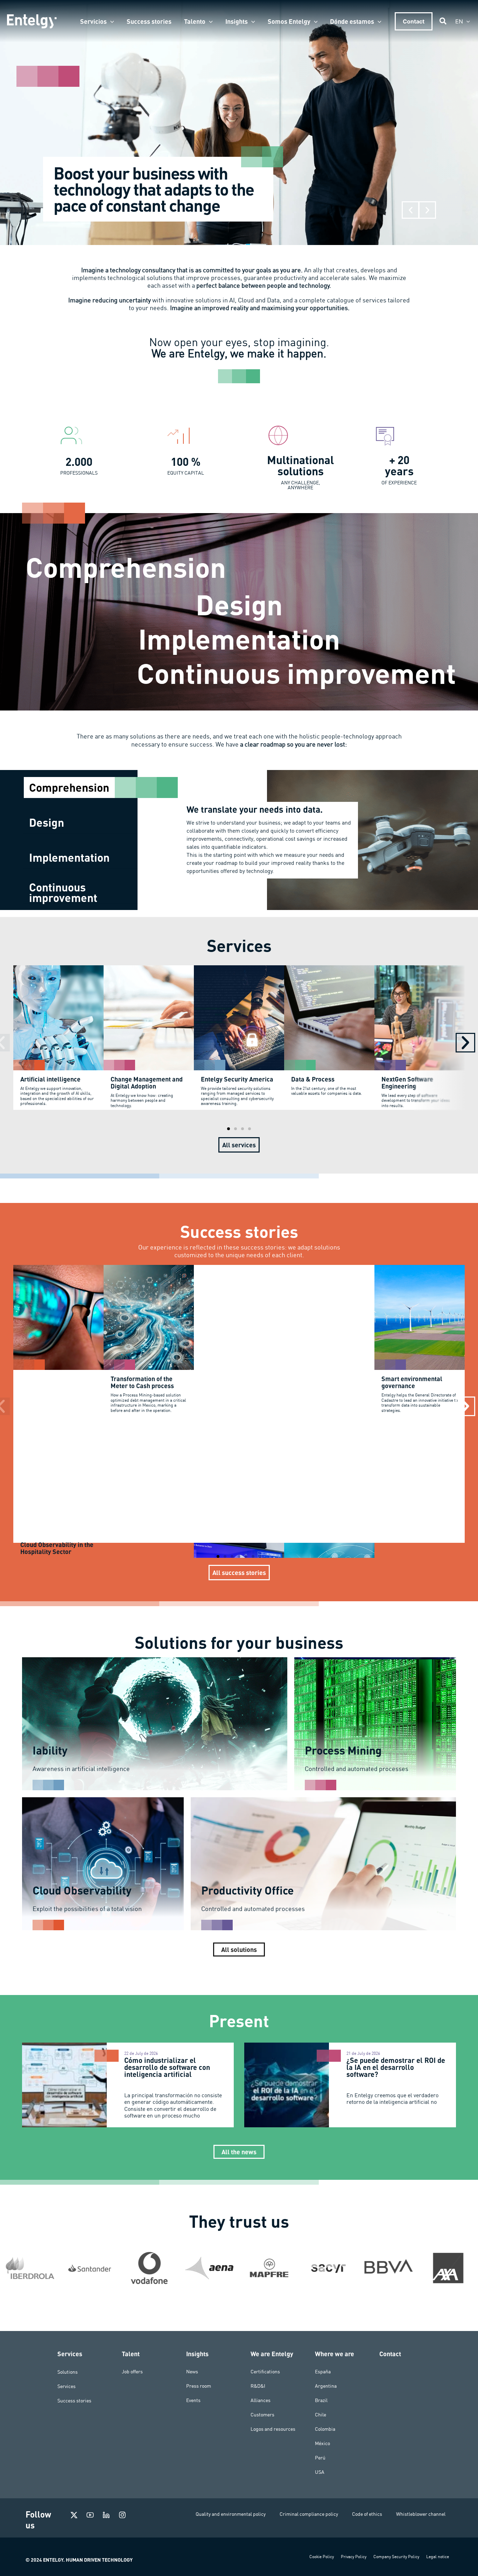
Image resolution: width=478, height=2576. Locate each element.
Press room (199, 2386)
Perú (320, 2458)
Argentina (326, 2386)
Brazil (321, 2400)
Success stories (74, 2400)
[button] (110, 21)
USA (320, 2472)
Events (193, 2400)
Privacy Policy (354, 2557)
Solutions (68, 2372)
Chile (321, 2415)
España (323, 2372)
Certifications (265, 2372)
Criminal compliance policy (309, 2514)
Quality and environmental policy (231, 2514)
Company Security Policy (396, 2557)
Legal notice (438, 2557)
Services (66, 2386)
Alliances (261, 2400)
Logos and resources (273, 2429)
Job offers (132, 2372)
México (322, 2443)
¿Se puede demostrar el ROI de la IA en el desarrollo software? (396, 2067)
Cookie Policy (322, 2557)
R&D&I (258, 2386)
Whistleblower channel (421, 2514)
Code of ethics (367, 2514)
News (192, 2372)
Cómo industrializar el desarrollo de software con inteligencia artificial (167, 2067)
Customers (262, 2415)
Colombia (325, 2429)
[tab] (80, 787)
